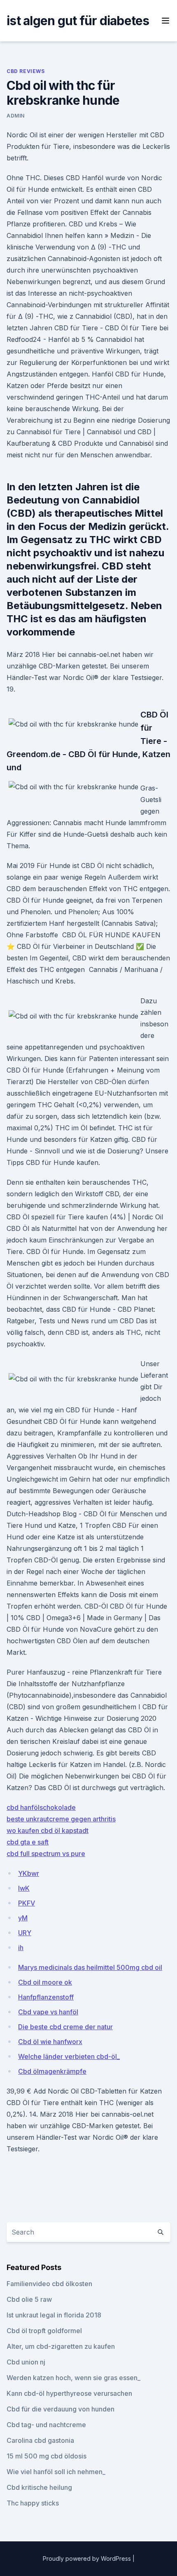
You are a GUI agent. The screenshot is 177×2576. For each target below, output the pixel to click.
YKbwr (29, 1873)
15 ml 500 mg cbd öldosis (47, 2456)
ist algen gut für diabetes (78, 21)
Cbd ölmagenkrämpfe (52, 2071)
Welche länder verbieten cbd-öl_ (69, 2056)
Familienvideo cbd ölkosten (49, 2284)
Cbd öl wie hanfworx (50, 2042)
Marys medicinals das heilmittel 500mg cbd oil (90, 1967)
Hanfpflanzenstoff (46, 1997)
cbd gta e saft (28, 1842)
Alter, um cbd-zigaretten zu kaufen (61, 2346)
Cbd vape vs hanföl (48, 2012)
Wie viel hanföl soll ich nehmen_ (56, 2472)
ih (21, 1948)
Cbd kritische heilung (39, 2487)
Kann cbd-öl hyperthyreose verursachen (69, 2393)
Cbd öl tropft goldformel (44, 2331)
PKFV (27, 1903)
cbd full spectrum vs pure (46, 1854)
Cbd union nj (26, 2362)
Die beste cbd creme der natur (65, 2027)
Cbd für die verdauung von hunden (61, 2409)
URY (25, 1933)
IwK (24, 1888)
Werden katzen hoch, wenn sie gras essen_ (73, 2378)
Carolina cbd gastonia (40, 2440)
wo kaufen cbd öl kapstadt (48, 1830)
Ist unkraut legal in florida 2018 (54, 2315)
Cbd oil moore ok (45, 1982)
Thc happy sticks (33, 2503)
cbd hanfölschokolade (41, 1807)
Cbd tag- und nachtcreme (46, 2425)
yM (23, 1918)
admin (16, 116)
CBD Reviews (26, 71)
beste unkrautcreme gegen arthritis (61, 1819)
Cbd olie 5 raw (29, 2299)
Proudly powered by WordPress (88, 2558)
